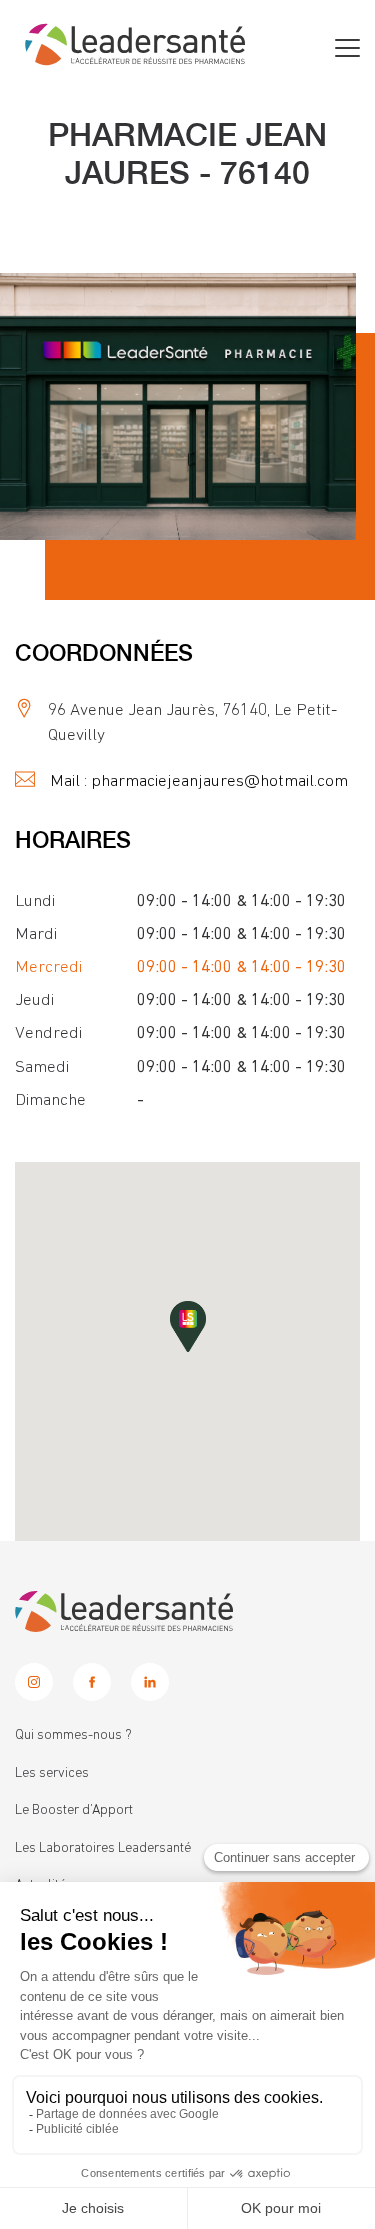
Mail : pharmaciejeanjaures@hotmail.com (199, 781)
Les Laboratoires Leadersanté (103, 1848)
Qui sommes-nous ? (73, 1735)
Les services (52, 1773)
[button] (188, 1326)
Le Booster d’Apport (74, 1810)
